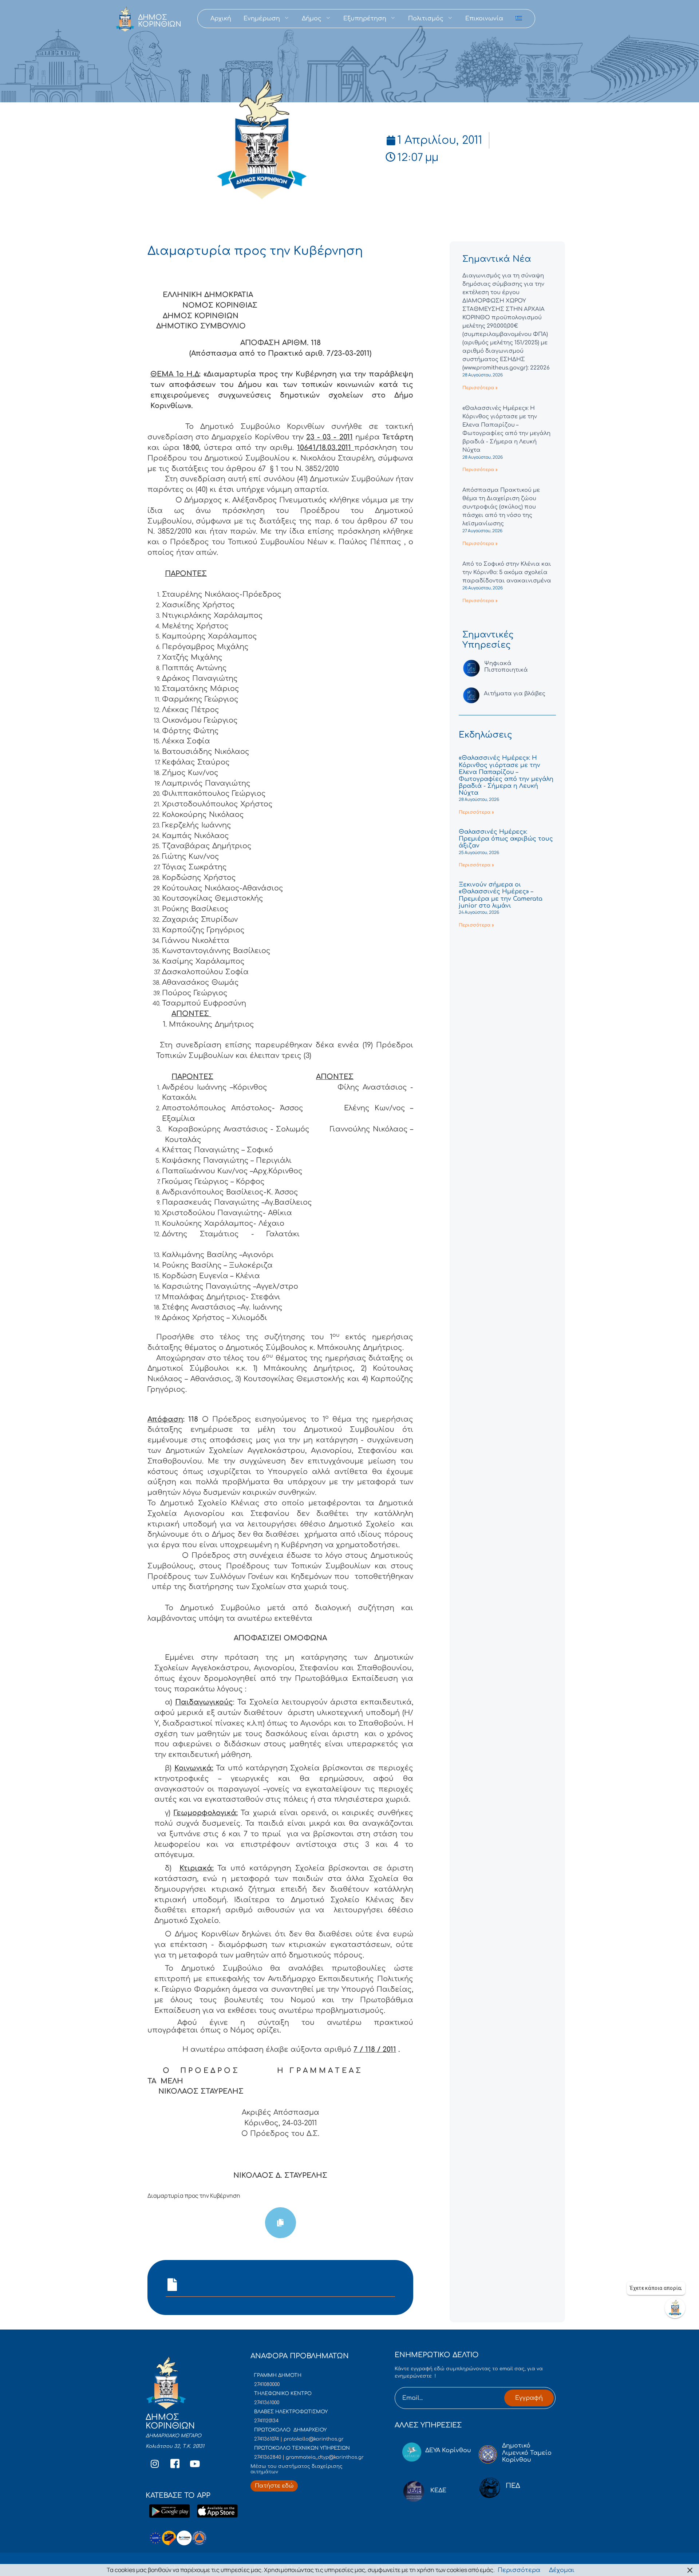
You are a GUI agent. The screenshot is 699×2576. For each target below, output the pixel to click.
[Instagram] (155, 2464)
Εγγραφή (529, 2398)
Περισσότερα (519, 2570)
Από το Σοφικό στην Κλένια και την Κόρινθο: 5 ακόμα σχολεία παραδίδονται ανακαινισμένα (507, 572)
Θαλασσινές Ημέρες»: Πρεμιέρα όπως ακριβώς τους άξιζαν (506, 839)
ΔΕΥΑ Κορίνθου (448, 2450)
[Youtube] (195, 2464)
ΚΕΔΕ (438, 2490)
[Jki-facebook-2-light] (175, 2464)
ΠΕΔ (513, 2486)
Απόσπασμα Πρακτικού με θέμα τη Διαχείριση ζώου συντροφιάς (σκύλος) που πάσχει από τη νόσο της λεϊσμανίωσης (501, 507)
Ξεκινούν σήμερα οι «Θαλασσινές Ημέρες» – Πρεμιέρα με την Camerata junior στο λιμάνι (501, 895)
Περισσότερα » (480, 388)
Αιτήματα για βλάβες (515, 694)
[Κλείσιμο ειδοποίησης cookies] (690, 2570)
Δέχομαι (562, 2570)
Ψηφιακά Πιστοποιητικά (506, 667)
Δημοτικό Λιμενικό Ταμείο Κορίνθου (527, 2453)
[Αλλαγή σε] (519, 19)
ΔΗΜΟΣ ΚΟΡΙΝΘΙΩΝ (160, 21)
